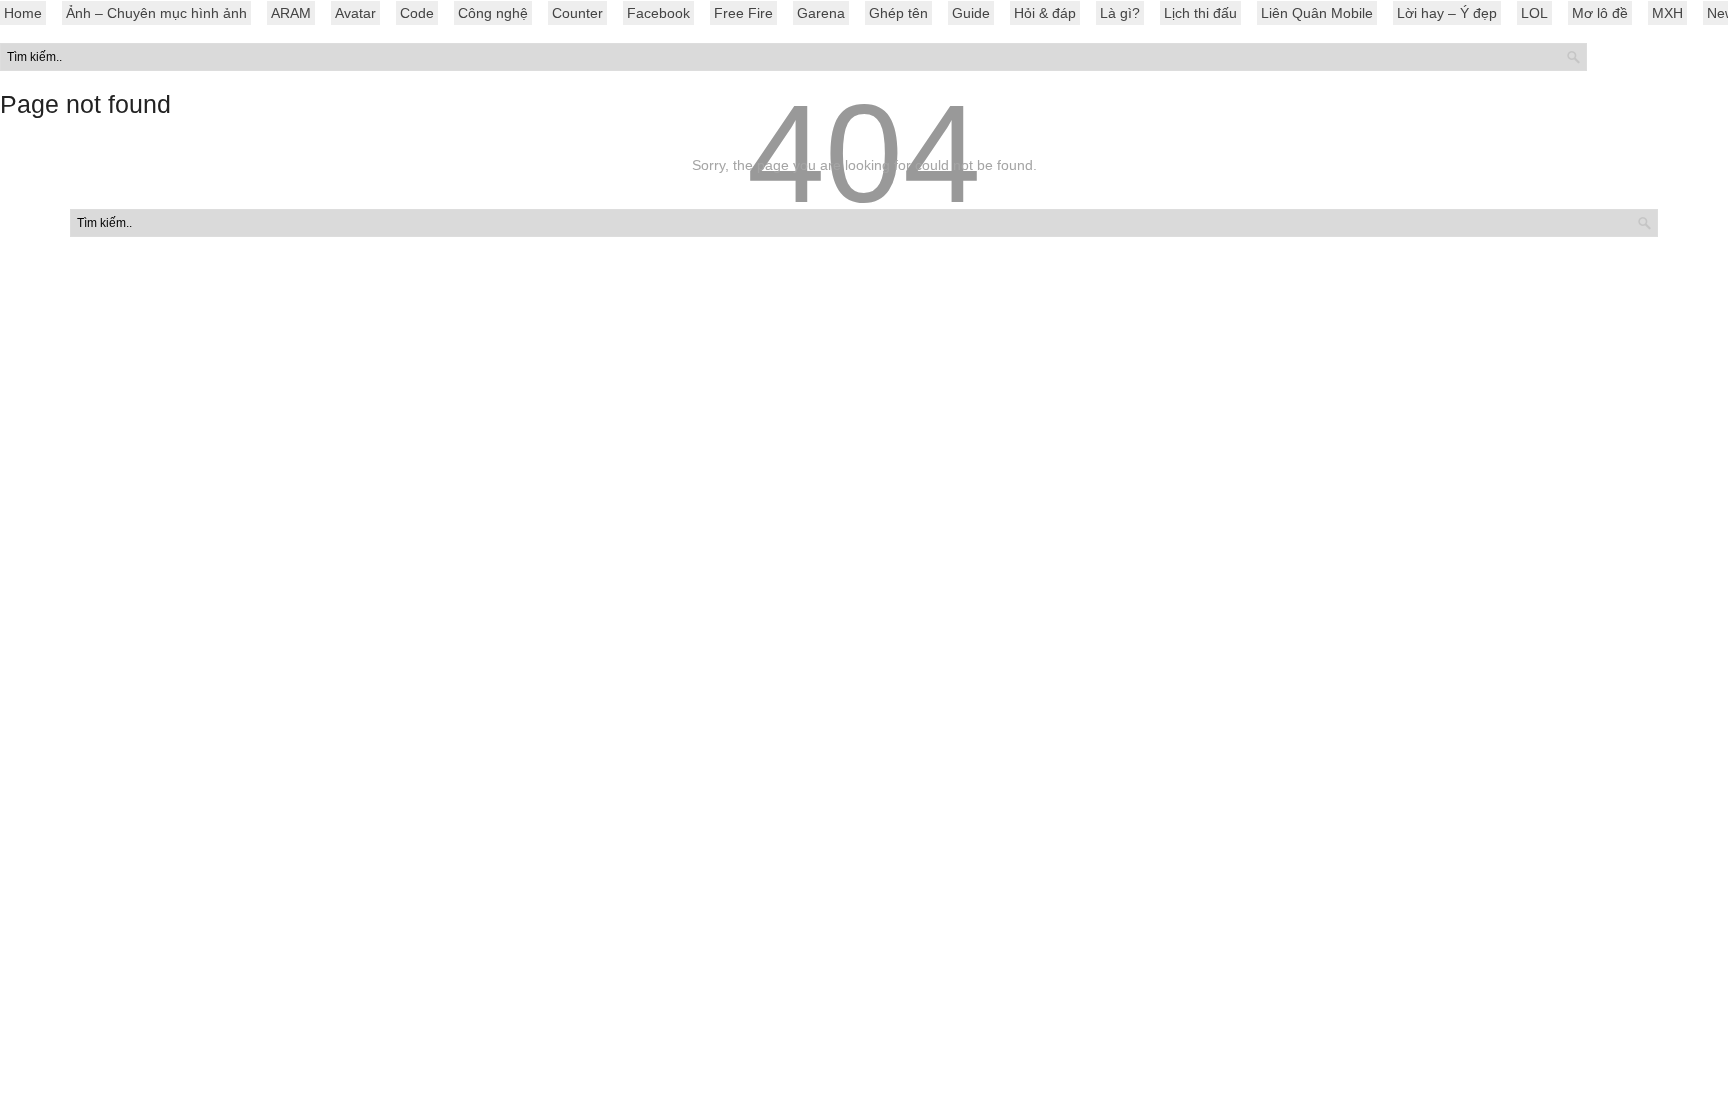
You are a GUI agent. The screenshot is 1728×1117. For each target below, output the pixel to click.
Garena (821, 13)
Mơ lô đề (1600, 13)
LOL (1534, 13)
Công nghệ (493, 13)
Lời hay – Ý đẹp (1447, 13)
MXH (1667, 13)
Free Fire (743, 13)
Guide (971, 13)
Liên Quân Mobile (1317, 13)
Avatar (355, 13)
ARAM (291, 13)
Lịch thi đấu (1200, 13)
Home (23, 13)
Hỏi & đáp (1045, 13)
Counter (577, 13)
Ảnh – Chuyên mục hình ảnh (156, 13)
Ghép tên (898, 13)
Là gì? (1120, 13)
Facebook (658, 13)
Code (417, 13)
